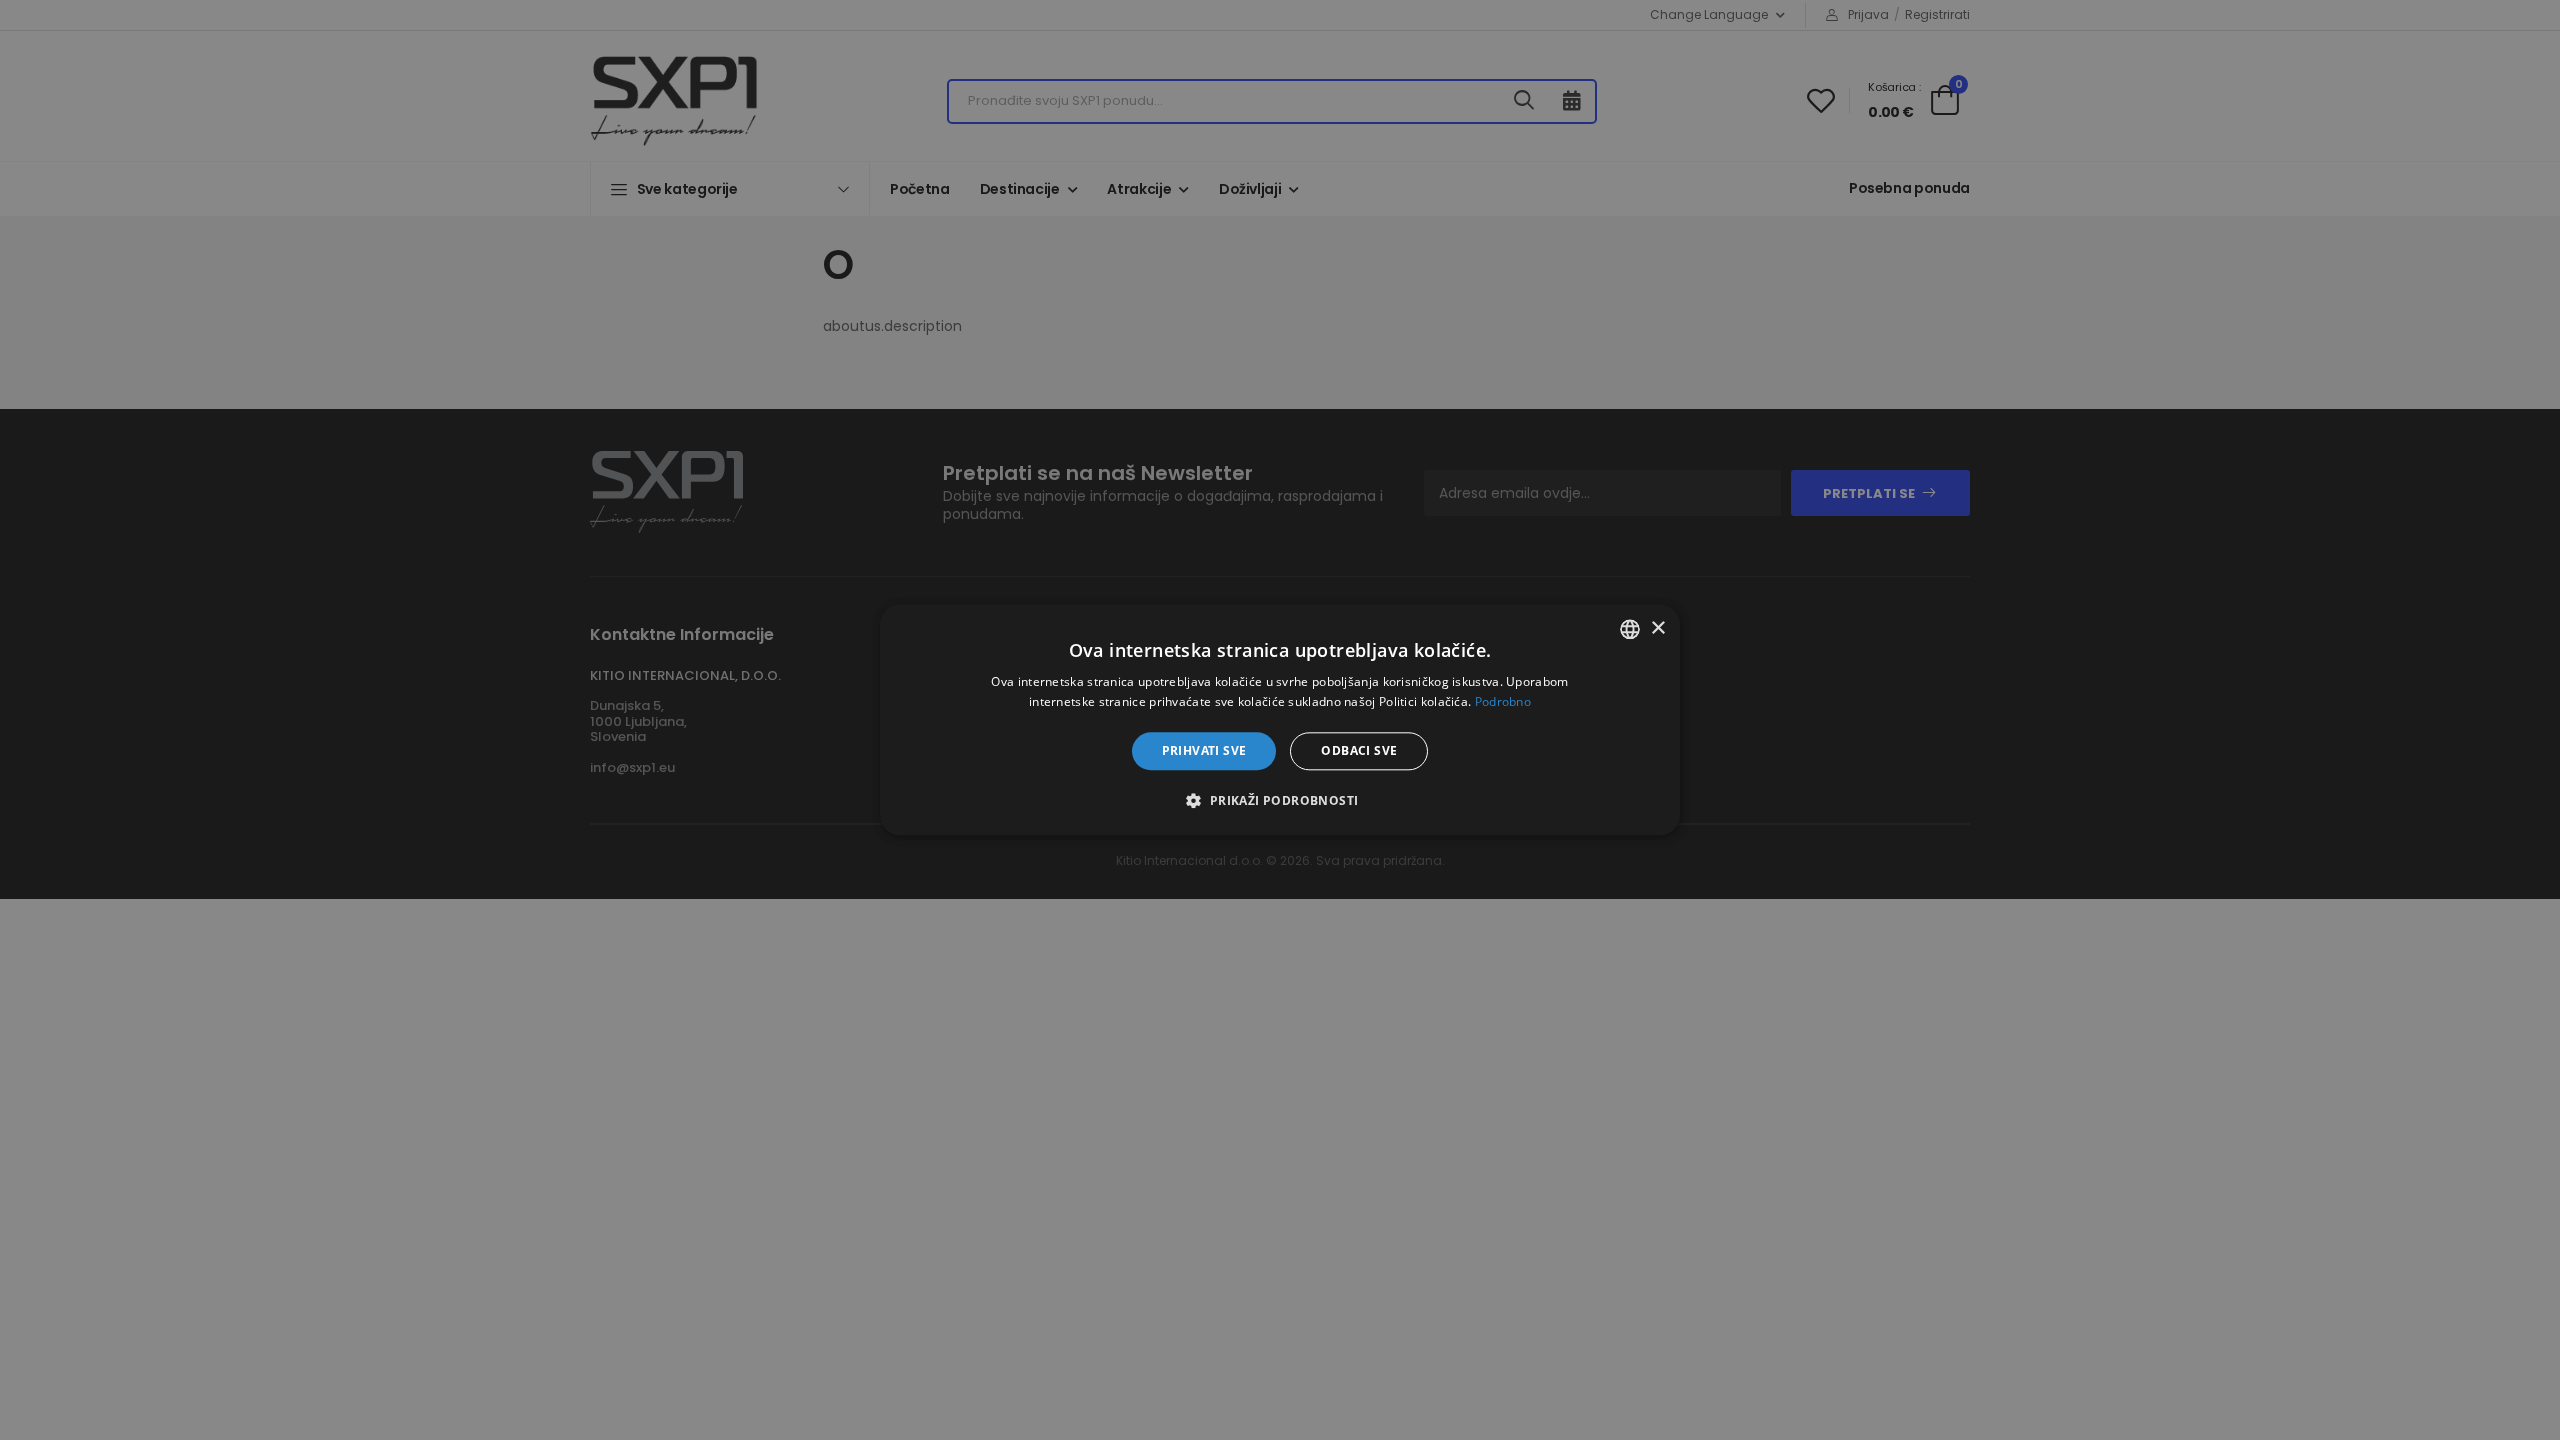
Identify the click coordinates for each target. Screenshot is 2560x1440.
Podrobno (1503, 702)
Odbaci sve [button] (1359, 750)
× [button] (1657, 628)
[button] (1279, 801)
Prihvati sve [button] (1204, 750)
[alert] (1280, 720)
